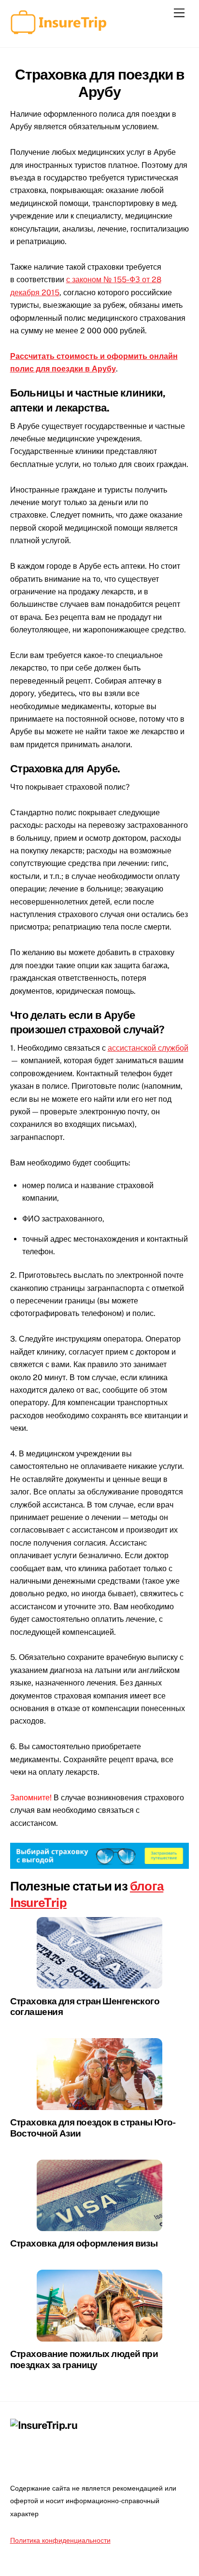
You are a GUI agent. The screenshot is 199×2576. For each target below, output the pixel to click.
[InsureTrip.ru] (58, 30)
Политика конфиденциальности (60, 2540)
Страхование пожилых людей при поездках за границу (84, 2359)
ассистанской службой (148, 1048)
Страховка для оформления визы (84, 2243)
